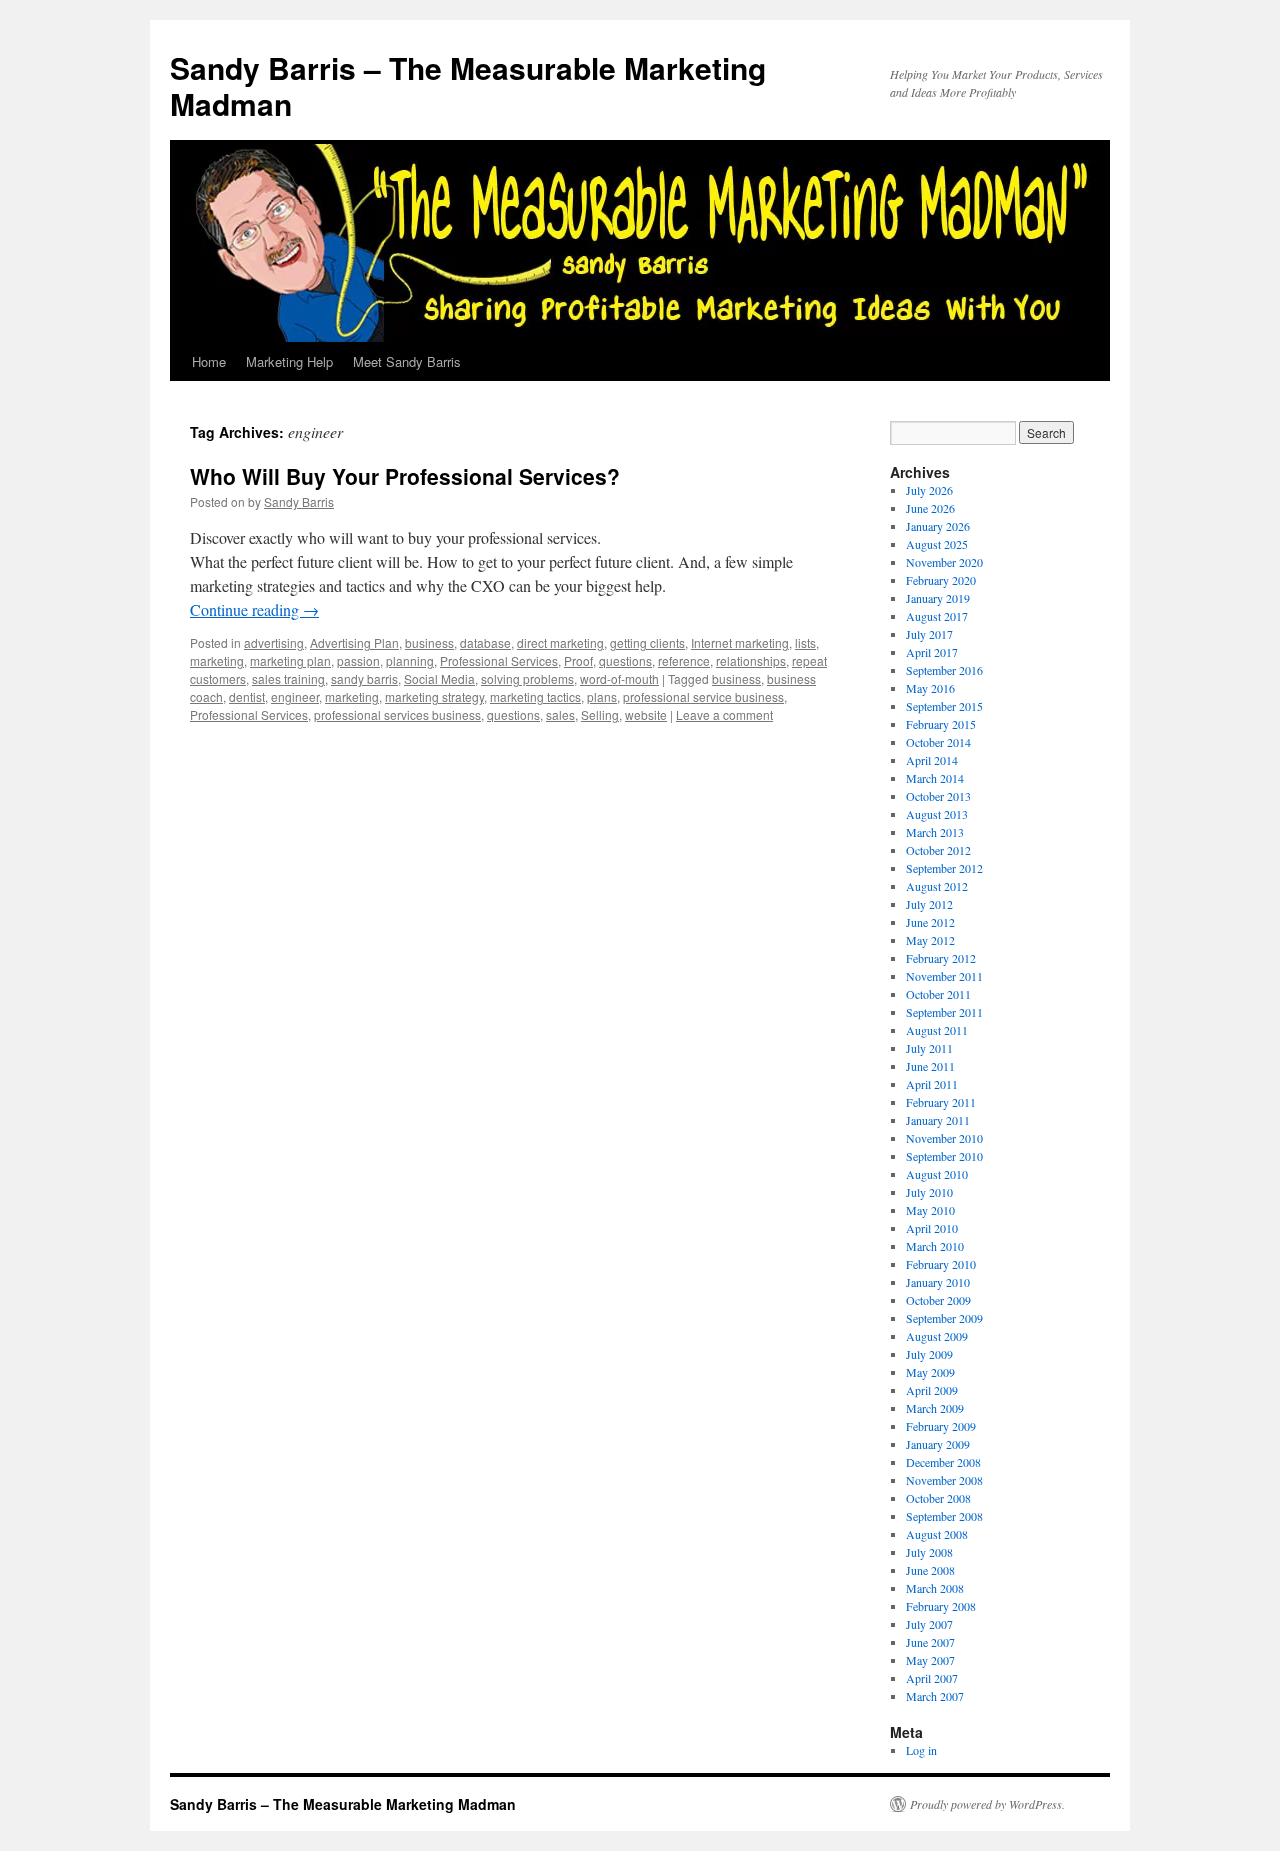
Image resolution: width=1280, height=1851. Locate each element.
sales (560, 714)
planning (410, 660)
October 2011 (938, 994)
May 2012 (930, 940)
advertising (274, 642)
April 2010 (932, 1228)
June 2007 (930, 1642)
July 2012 (929, 904)
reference (684, 660)
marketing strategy (434, 696)
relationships (751, 660)
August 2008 (937, 1534)
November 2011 (944, 976)
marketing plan (290, 660)
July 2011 (929, 1048)
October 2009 (938, 1300)
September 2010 (944, 1156)
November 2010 (944, 1138)
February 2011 (941, 1102)
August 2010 (937, 1174)
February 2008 (941, 1606)
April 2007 (932, 1678)
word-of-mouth (619, 678)
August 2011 (937, 1030)
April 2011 (932, 1084)
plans (602, 696)
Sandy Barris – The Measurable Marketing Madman (468, 85)
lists (805, 642)
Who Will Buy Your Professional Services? (405, 476)
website (646, 714)
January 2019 (938, 598)
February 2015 (941, 724)
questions (625, 660)
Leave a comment (724, 714)
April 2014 (932, 760)
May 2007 (930, 1660)
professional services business (397, 714)
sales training (288, 678)
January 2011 (938, 1120)
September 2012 (944, 868)
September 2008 (944, 1516)
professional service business (703, 696)
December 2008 (943, 1462)
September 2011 (944, 1012)
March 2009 (935, 1408)
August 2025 (937, 544)
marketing (217, 660)
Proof (578, 660)
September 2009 (944, 1318)
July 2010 (929, 1192)
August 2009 (937, 1336)
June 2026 (930, 508)
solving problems (527, 678)
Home (209, 361)
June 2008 (930, 1570)
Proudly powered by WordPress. (987, 1804)
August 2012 (937, 886)
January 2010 (938, 1282)
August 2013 (937, 814)
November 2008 (944, 1480)
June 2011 (930, 1066)
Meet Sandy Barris (407, 361)
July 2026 (929, 490)
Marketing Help (289, 361)
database (485, 642)
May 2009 (930, 1372)
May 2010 (930, 1210)
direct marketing (560, 642)
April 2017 (932, 652)
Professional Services (499, 660)
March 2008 (935, 1588)
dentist (247, 696)
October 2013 (938, 796)
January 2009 (938, 1444)
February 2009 (941, 1426)
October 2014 (938, 742)
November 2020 (944, 562)
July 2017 (929, 634)
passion (358, 660)
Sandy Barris (299, 501)
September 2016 (944, 670)
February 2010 (941, 1264)
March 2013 (935, 832)
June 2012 (930, 922)
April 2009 (932, 1390)
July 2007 (929, 1624)
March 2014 (935, 778)
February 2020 (941, 580)
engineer (295, 696)
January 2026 (938, 526)
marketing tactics (535, 696)
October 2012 (938, 850)
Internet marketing (740, 642)
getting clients (647, 642)
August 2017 (937, 616)
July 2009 (929, 1354)
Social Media (439, 678)
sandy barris (364, 678)
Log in (921, 1750)
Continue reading (254, 609)
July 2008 (929, 1552)
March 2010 (935, 1246)
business (429, 642)
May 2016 (930, 688)
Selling (600, 714)
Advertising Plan (354, 642)
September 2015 (944, 706)
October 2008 (938, 1498)
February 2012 (941, 958)
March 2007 (935, 1696)
